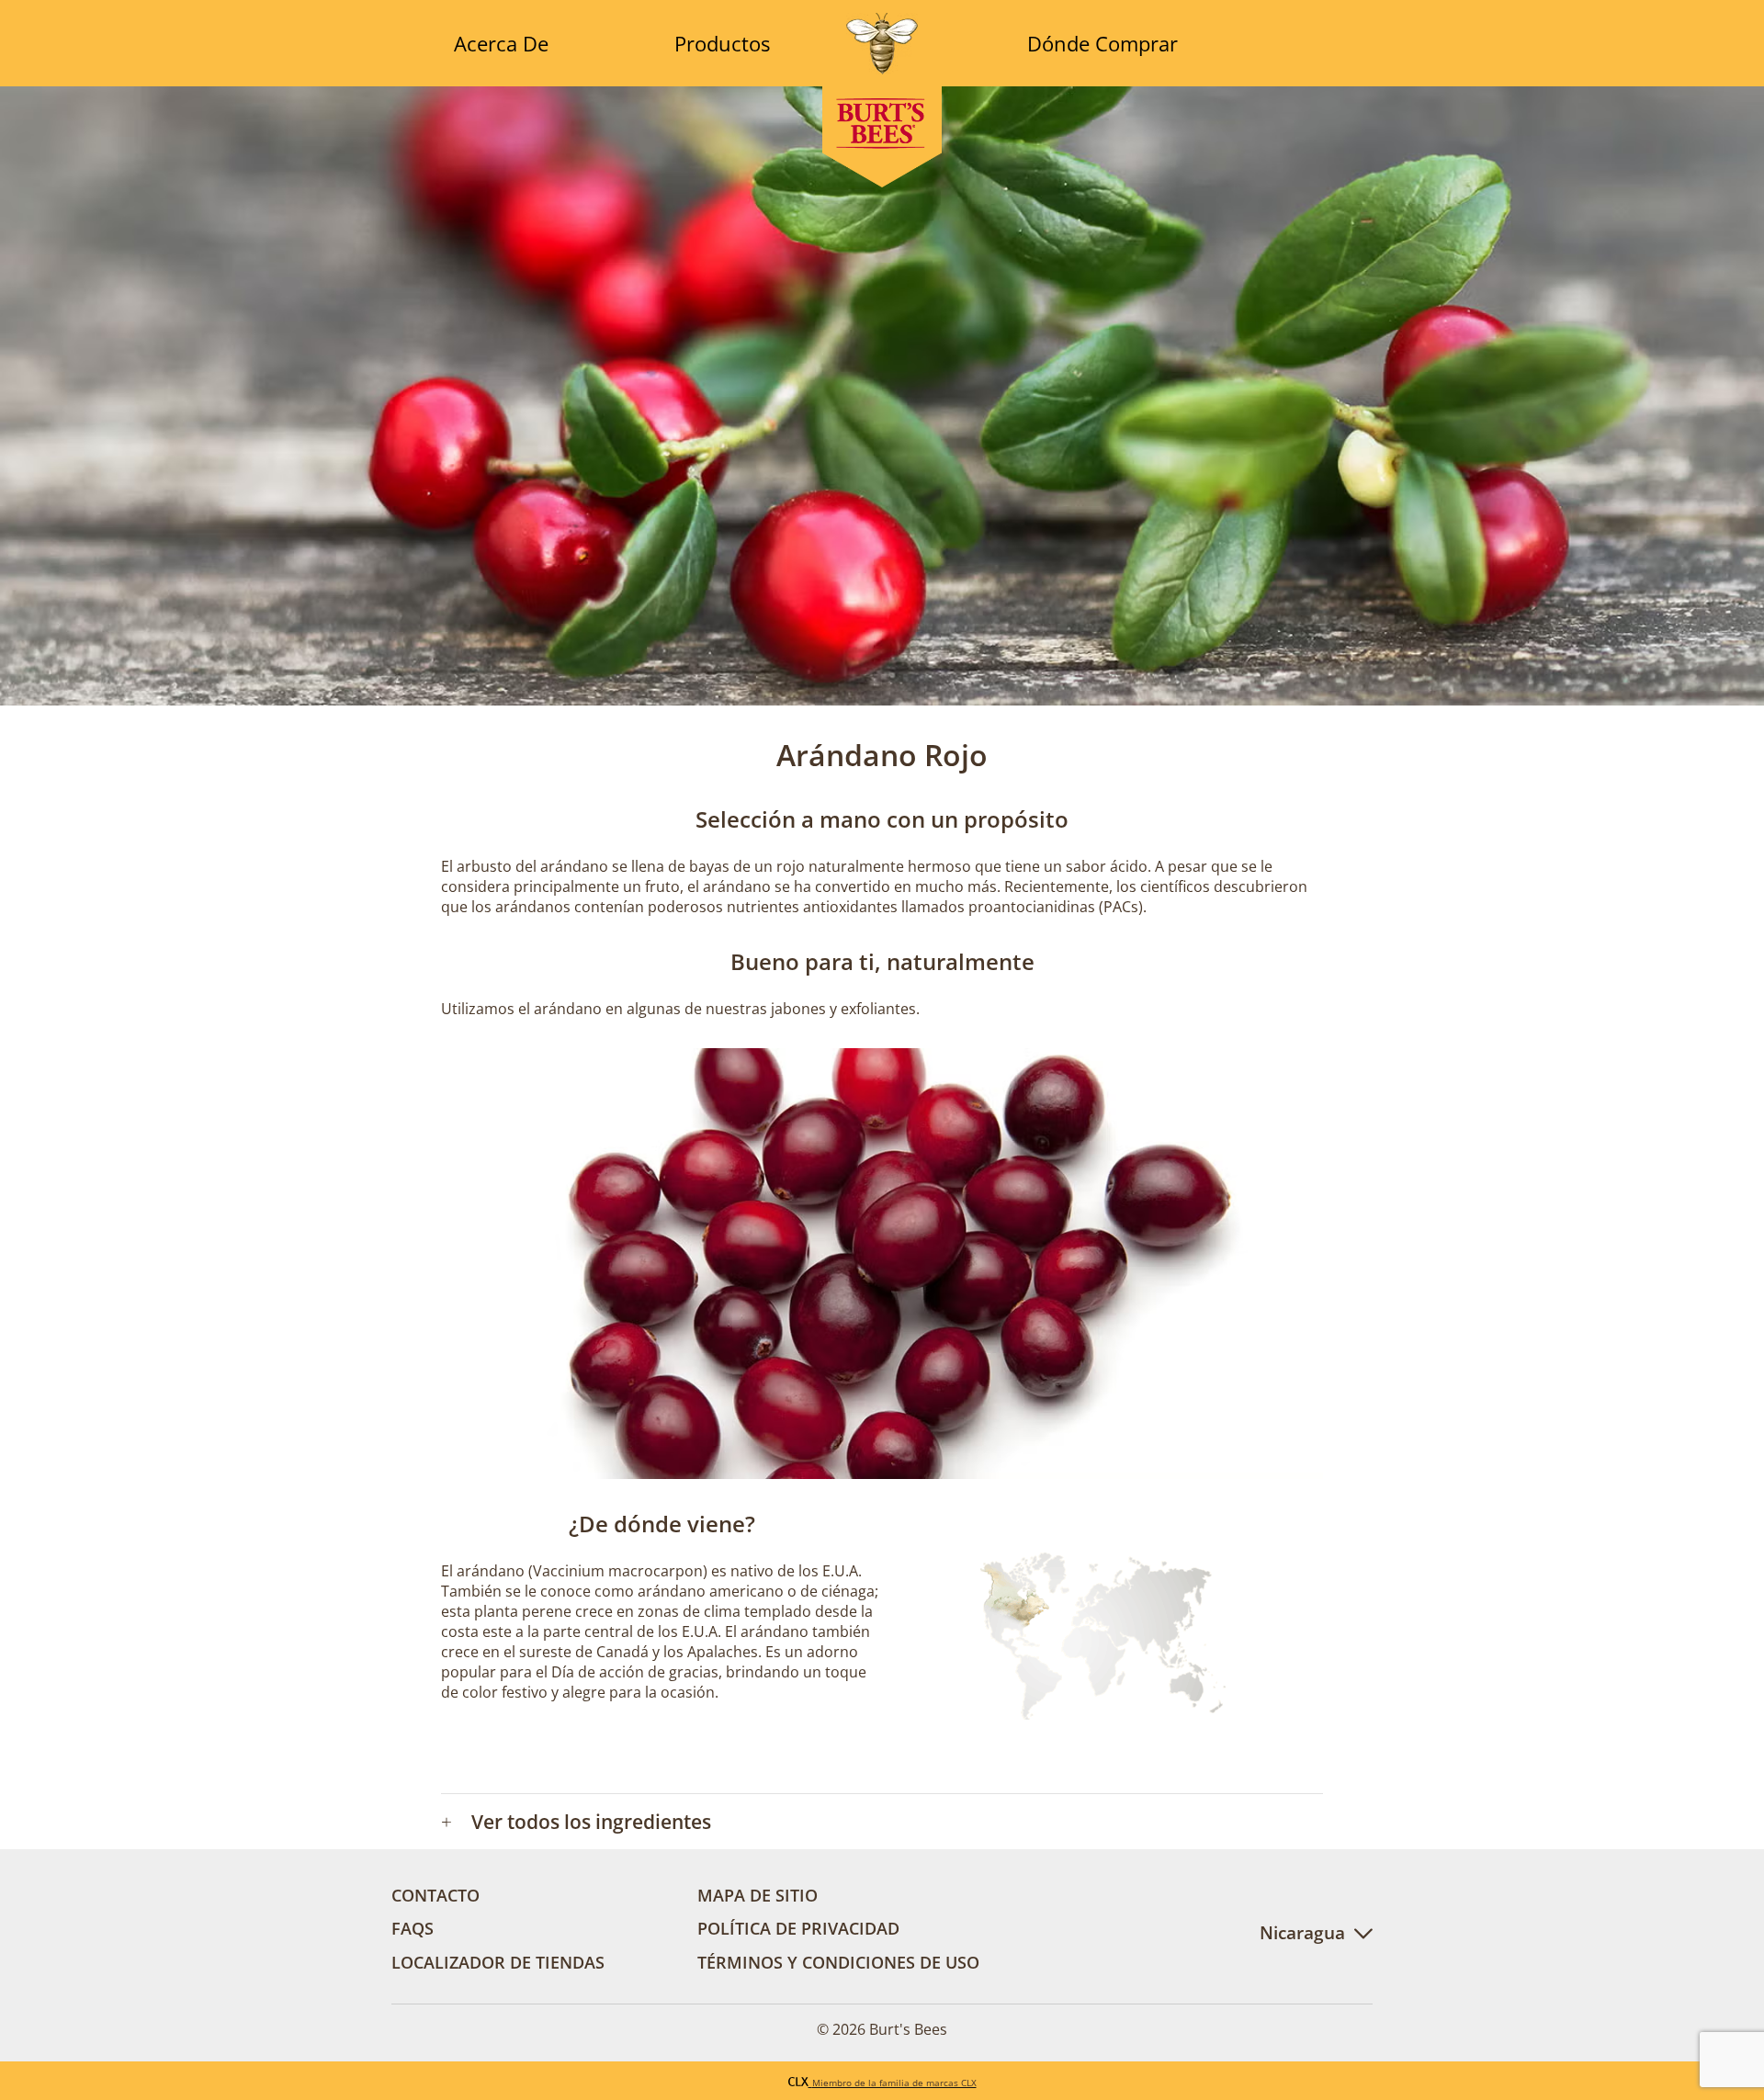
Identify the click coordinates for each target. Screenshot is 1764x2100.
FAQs (413, 1928)
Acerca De (501, 43)
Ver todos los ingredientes (576, 1822)
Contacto (435, 1895)
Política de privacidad (798, 1928)
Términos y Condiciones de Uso (838, 1962)
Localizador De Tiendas (498, 1962)
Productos (722, 43)
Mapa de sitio (758, 1895)
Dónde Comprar (1102, 43)
